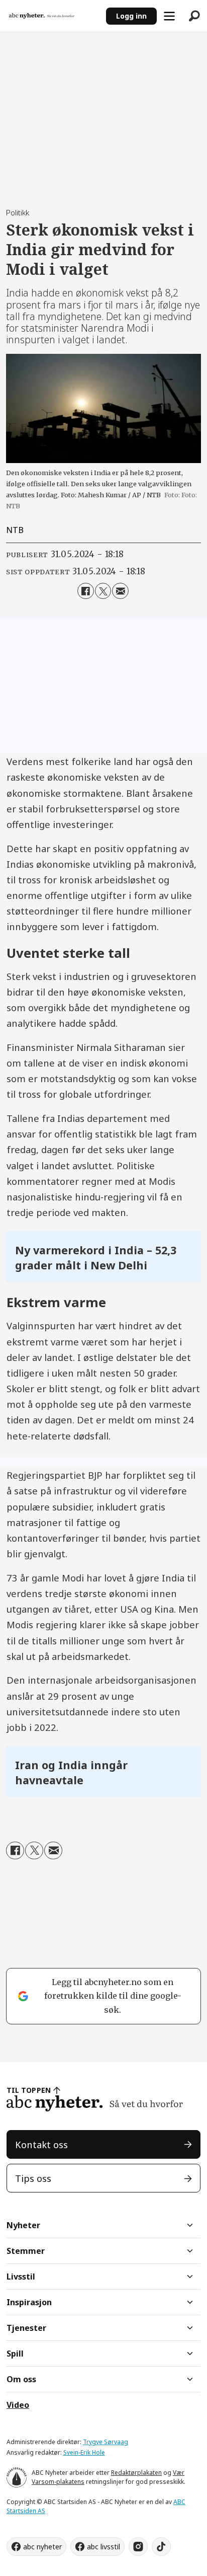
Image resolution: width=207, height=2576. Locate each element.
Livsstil (21, 2277)
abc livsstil (103, 2547)
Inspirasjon (29, 2302)
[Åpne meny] (169, 16)
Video (18, 2405)
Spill (15, 2354)
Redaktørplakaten (136, 2473)
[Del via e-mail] (120, 591)
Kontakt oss (41, 2144)
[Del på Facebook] (85, 591)
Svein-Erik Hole (84, 2452)
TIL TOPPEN (29, 2090)
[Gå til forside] (53, 16)
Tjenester (26, 2328)
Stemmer (26, 2251)
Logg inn (131, 16)
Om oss (21, 2379)
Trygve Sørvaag (106, 2442)
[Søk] (194, 16)
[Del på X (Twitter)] (103, 591)
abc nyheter (42, 2547)
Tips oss (33, 2178)
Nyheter (23, 2225)
